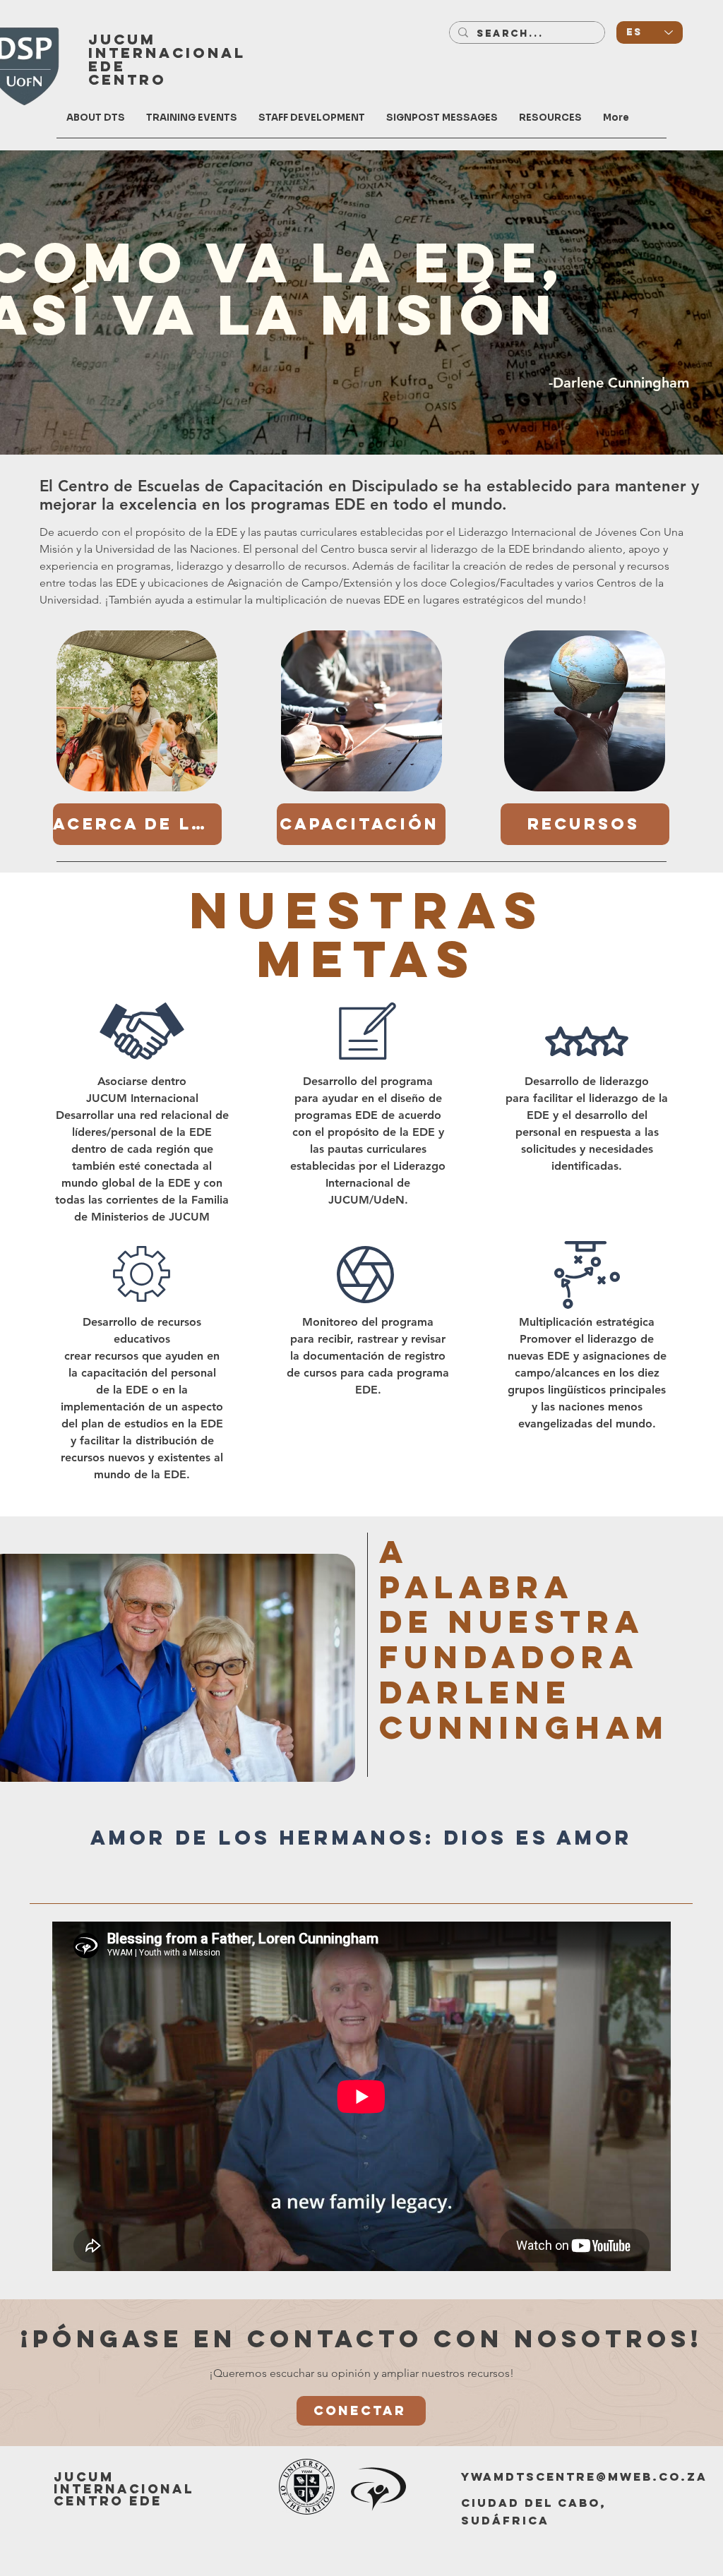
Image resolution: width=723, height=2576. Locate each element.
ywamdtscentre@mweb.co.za (584, 2476)
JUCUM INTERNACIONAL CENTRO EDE (124, 2489)
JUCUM (122, 39)
